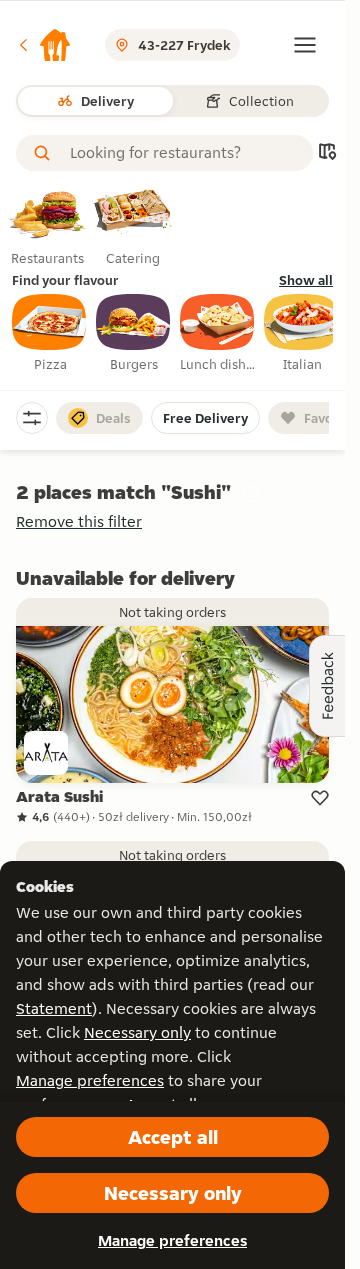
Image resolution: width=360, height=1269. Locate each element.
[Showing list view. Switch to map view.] (327, 153)
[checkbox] (50, 334)
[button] (44, 45)
